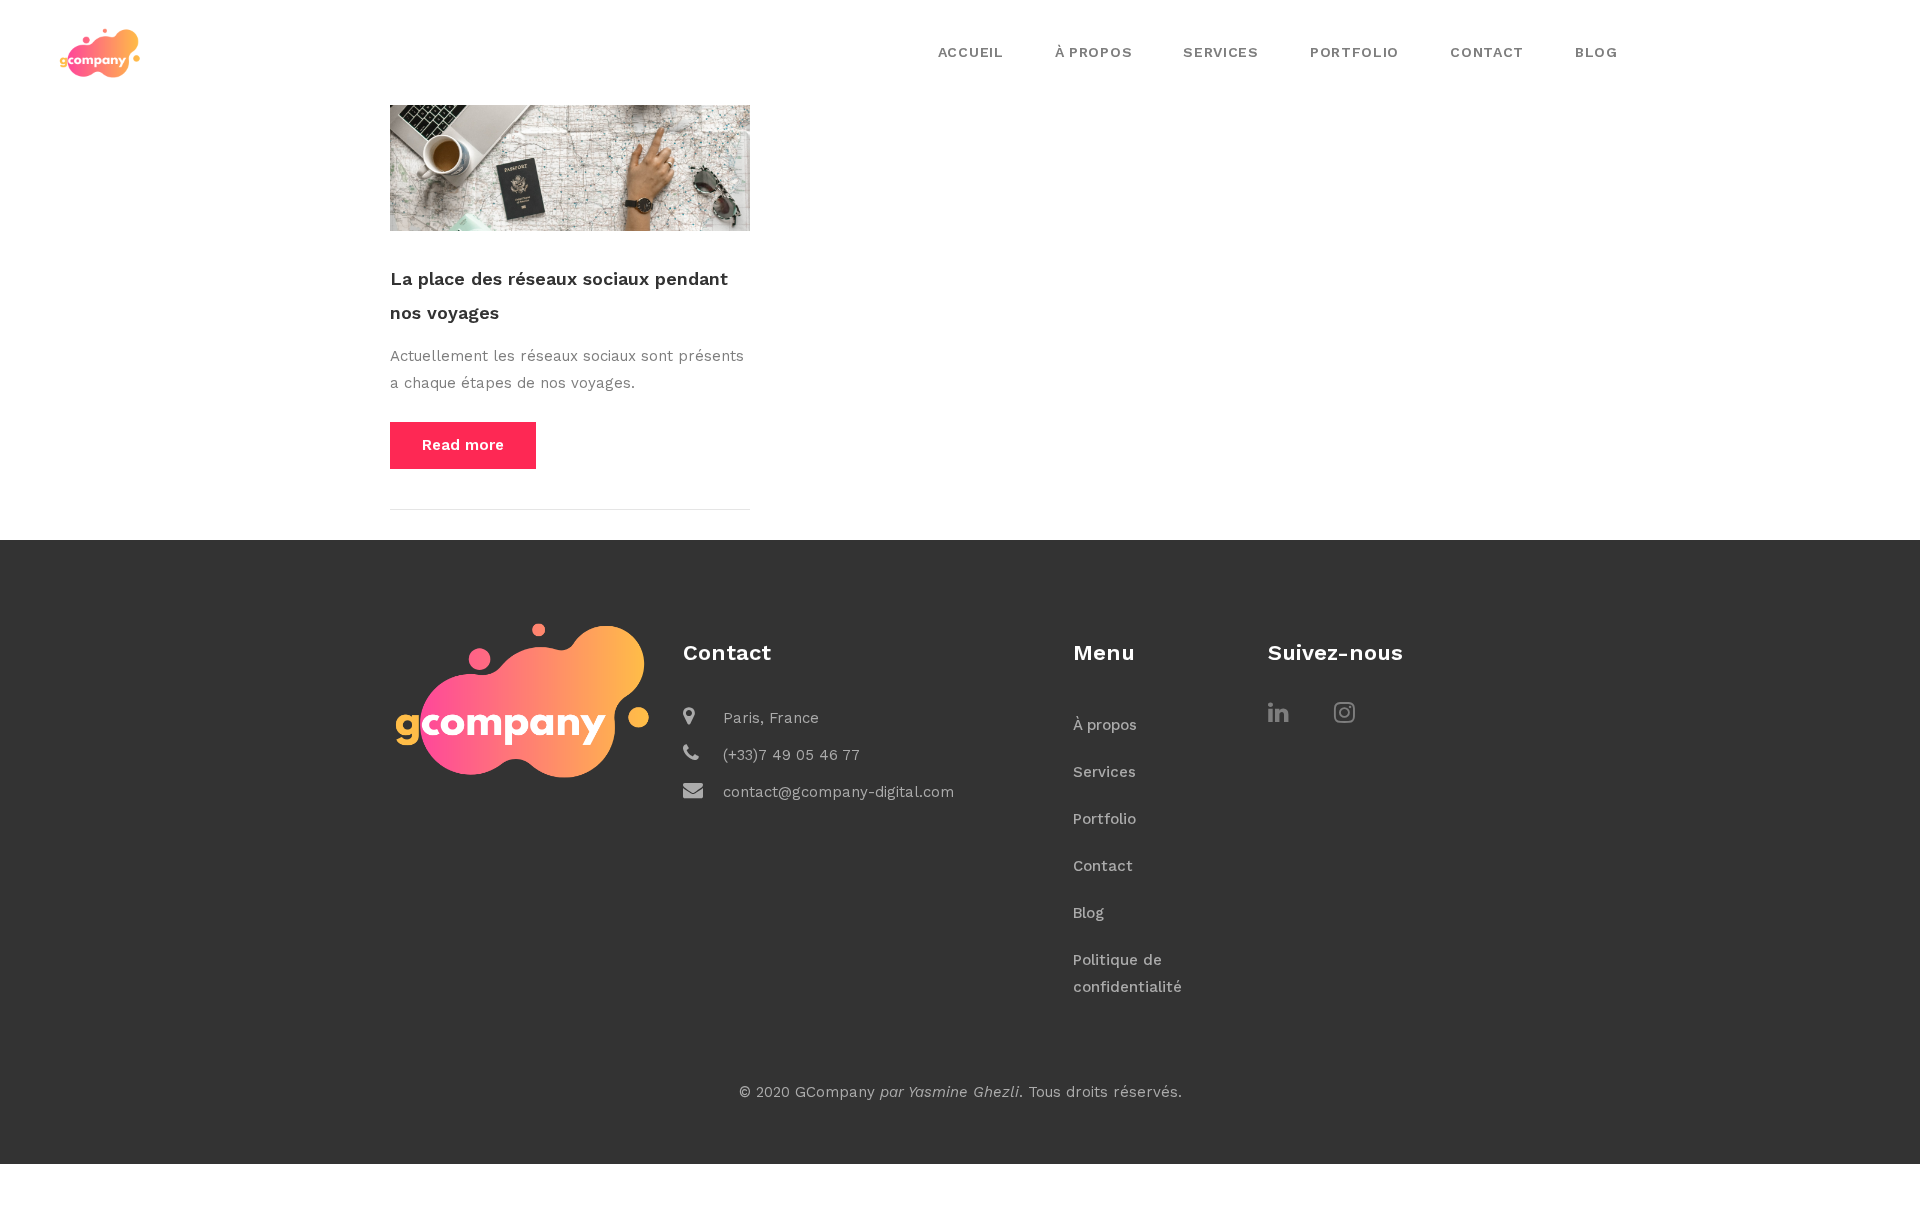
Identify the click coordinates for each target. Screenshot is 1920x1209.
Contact (1487, 52)
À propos (1094, 52)
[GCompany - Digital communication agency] (99, 51)
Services (1221, 52)
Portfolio (1354, 52)
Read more (463, 445)
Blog (1596, 52)
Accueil (971, 52)
